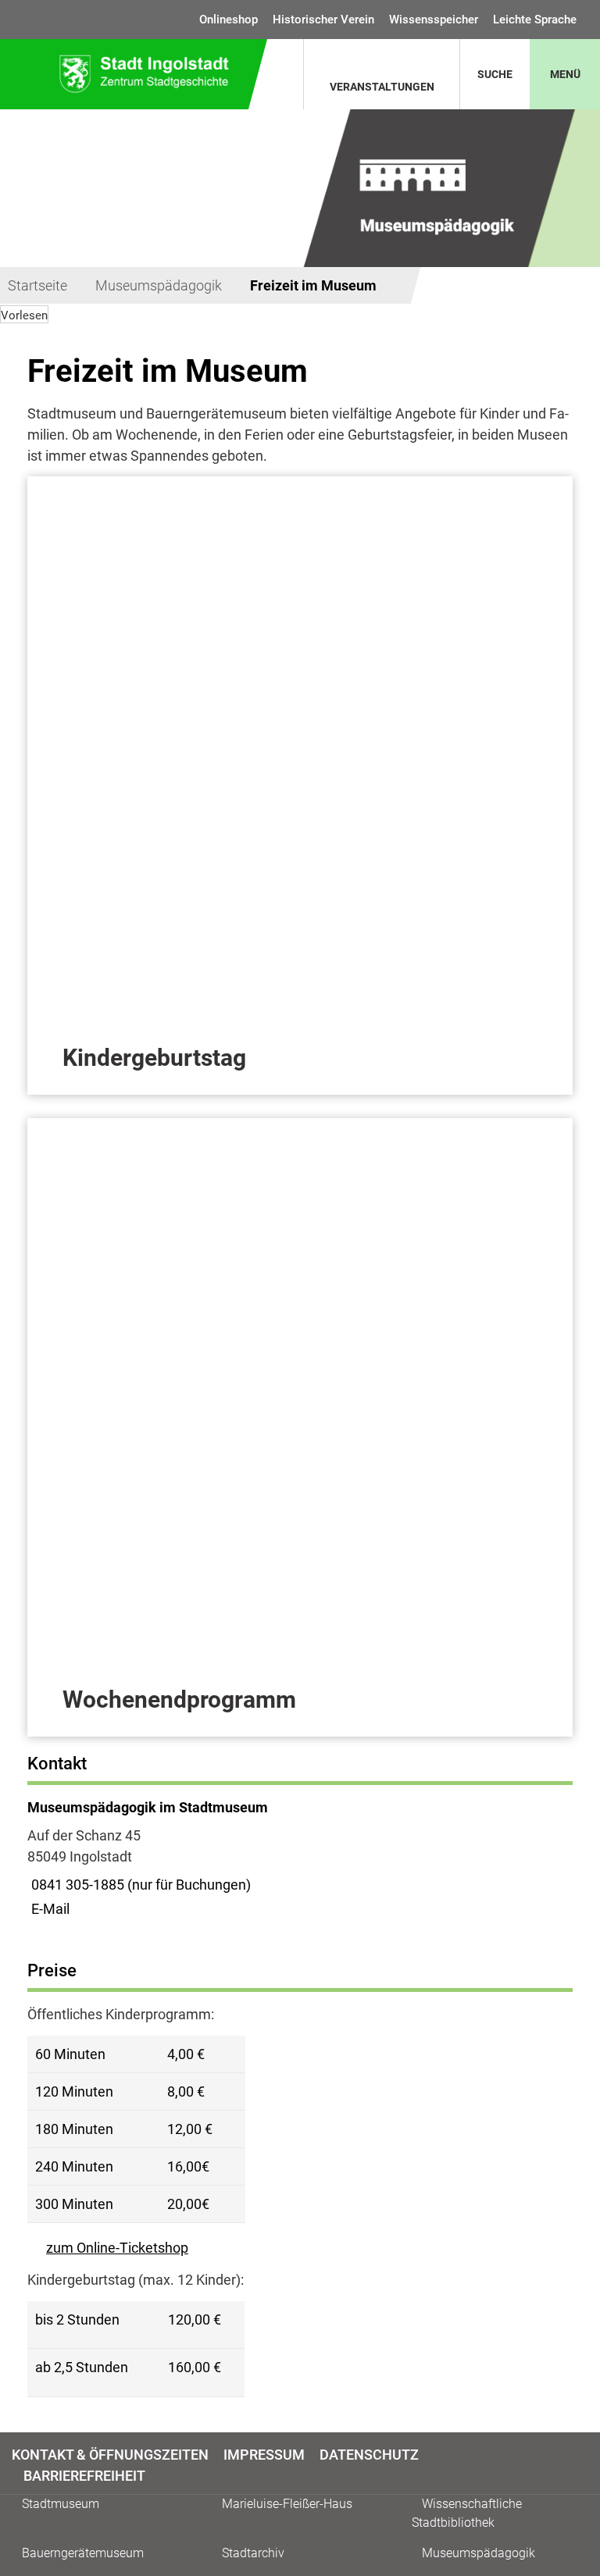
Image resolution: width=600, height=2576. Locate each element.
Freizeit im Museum (313, 285)
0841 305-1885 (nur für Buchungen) (139, 1885)
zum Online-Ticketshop (117, 2248)
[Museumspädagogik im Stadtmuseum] (300, 1858)
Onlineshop (229, 20)
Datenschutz (369, 2455)
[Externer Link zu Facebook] (572, 2464)
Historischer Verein (323, 20)
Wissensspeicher (434, 20)
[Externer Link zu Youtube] (586, 2464)
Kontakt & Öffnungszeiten (110, 2455)
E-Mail (48, 1909)
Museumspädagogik (159, 285)
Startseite (37, 285)
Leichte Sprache (535, 20)
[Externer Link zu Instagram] (579, 2464)
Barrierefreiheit (84, 2476)
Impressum (264, 2455)
